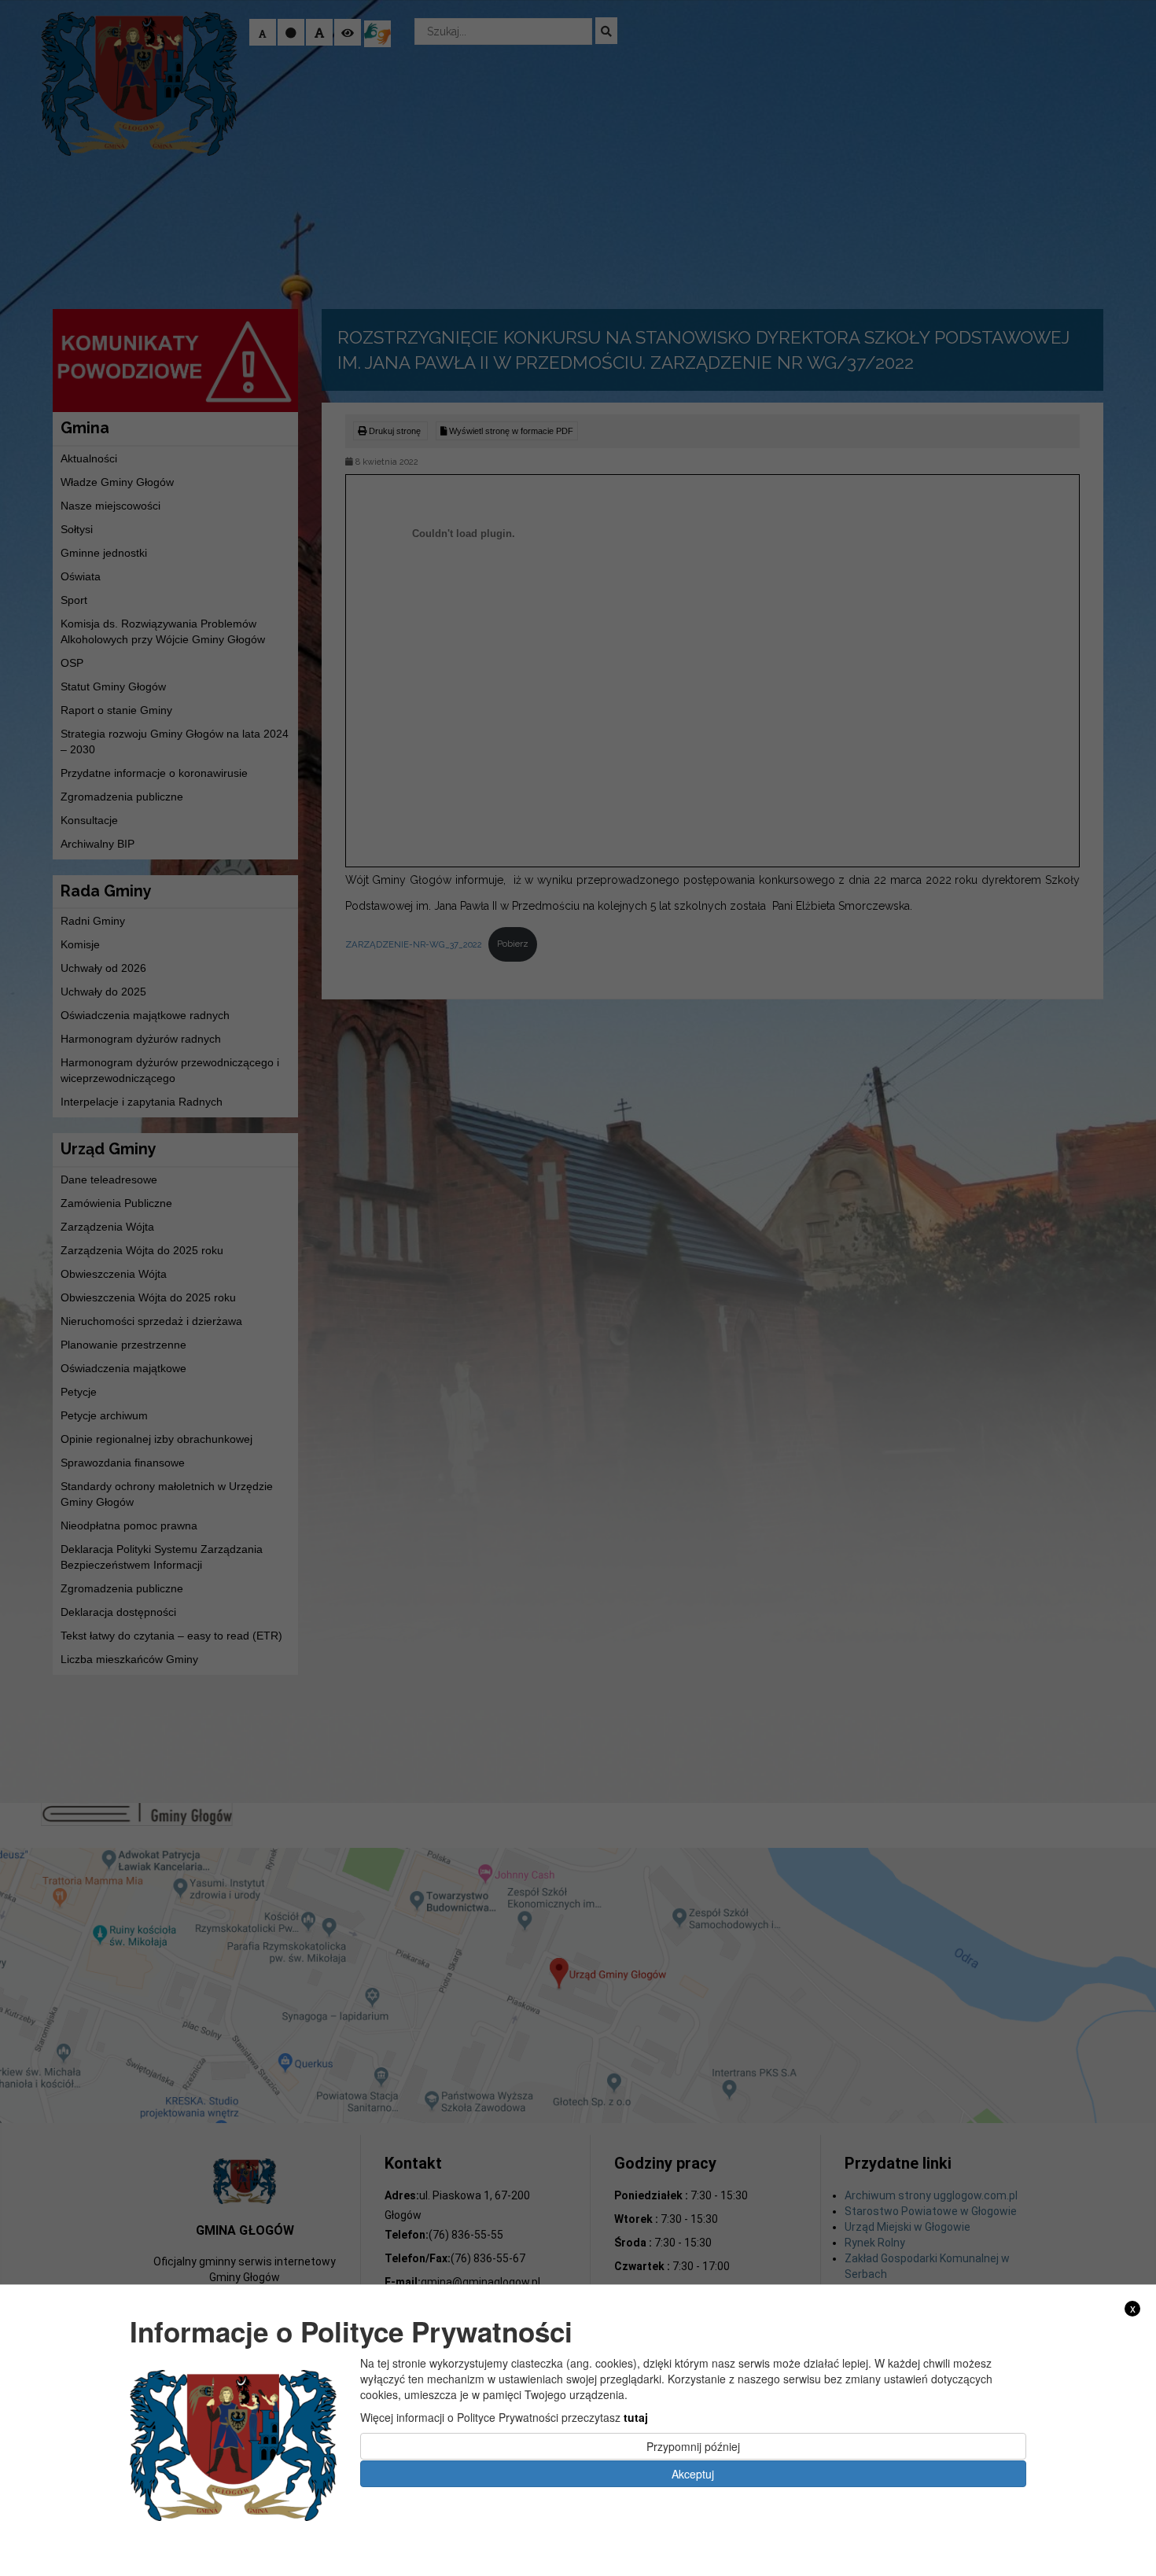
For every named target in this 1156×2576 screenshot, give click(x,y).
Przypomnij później (693, 2446)
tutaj (636, 2417)
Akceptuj (693, 2473)
